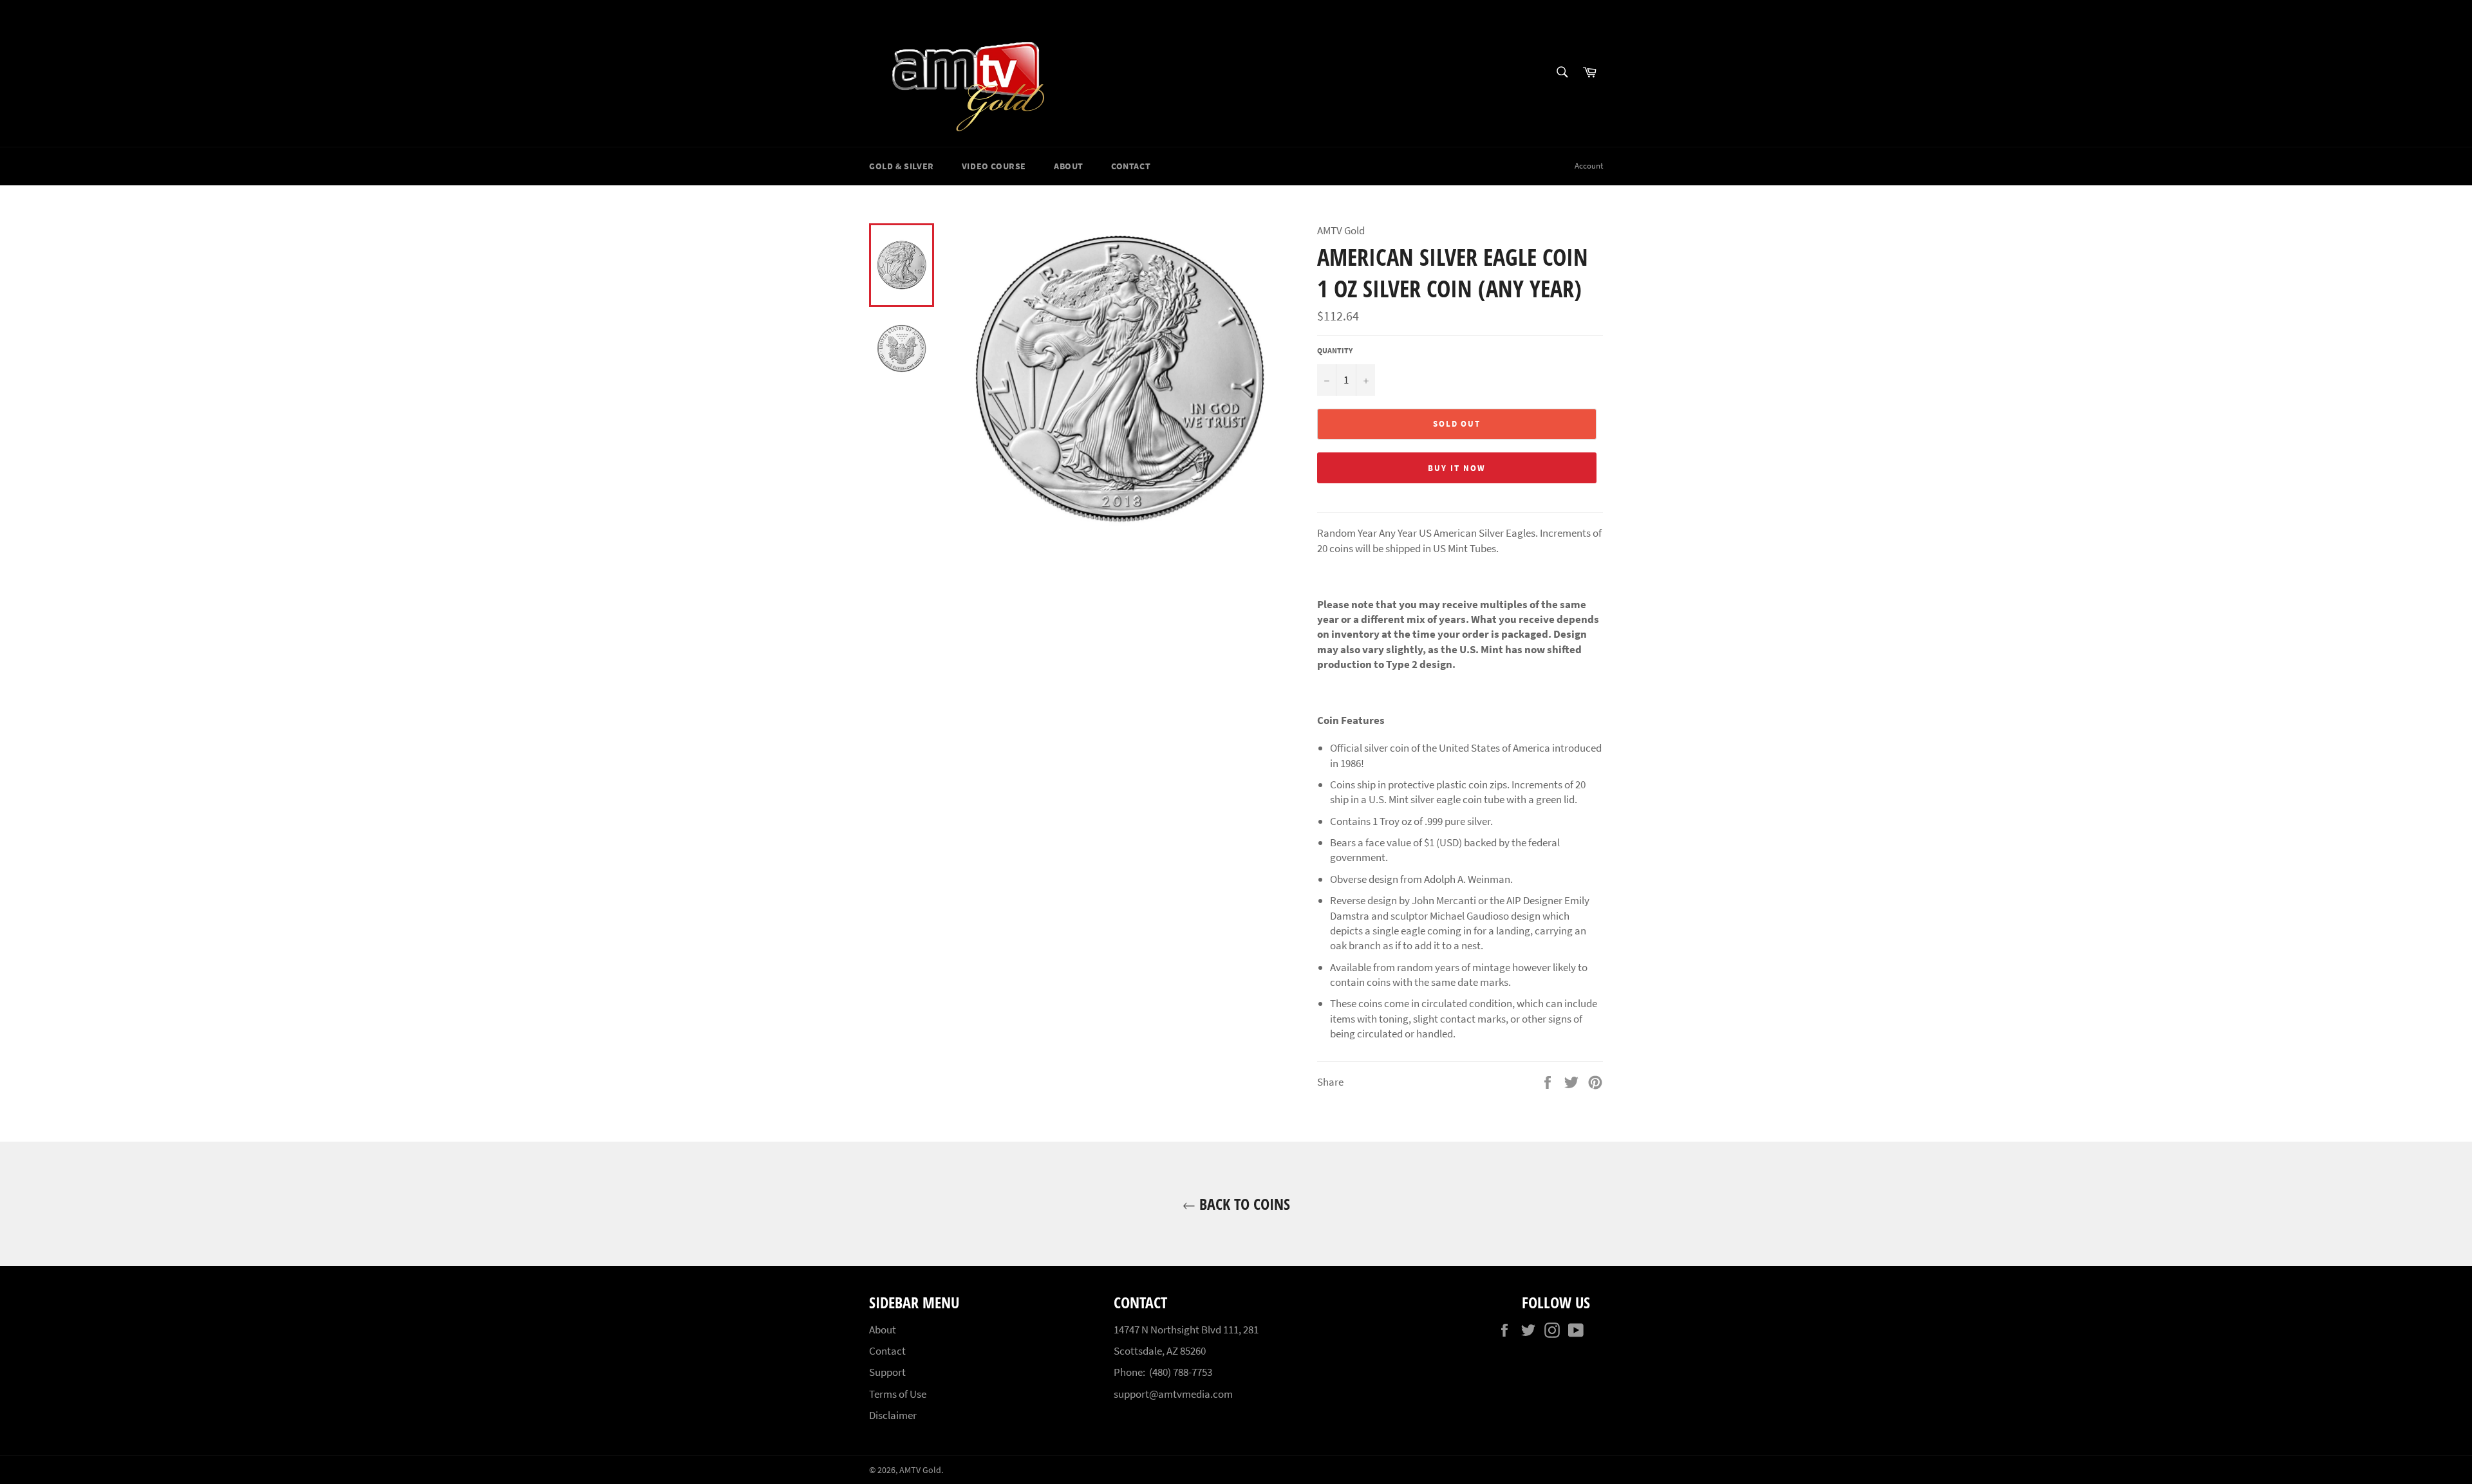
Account (1589, 166)
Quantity (1335, 350)
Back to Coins (1243, 1204)
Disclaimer (893, 1415)
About (1069, 166)
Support (887, 1372)
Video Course (994, 166)
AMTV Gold (920, 1470)
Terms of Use (898, 1394)
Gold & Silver (902, 166)
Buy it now (1457, 468)
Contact (1131, 166)
